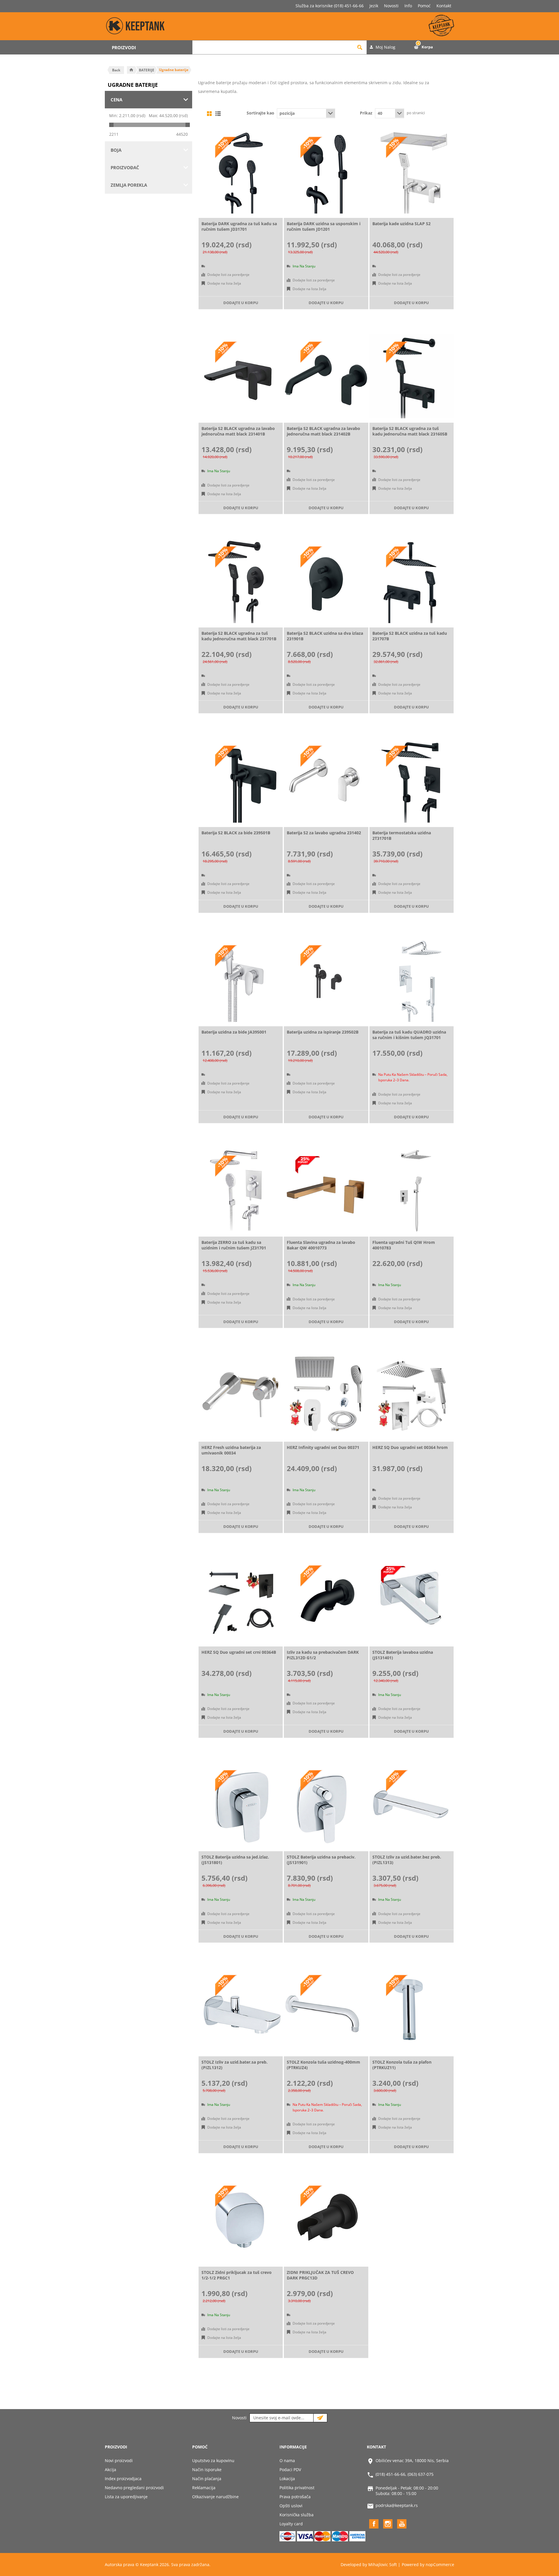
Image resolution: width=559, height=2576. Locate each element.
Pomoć (424, 6)
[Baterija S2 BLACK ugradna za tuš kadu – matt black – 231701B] (241, 581)
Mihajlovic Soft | (384, 2564)
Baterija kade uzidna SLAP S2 (401, 224)
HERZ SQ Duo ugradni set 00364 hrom (410, 1447)
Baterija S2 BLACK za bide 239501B (236, 833)
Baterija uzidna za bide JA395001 (234, 1032)
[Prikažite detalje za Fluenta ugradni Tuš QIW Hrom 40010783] (412, 1190)
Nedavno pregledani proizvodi (134, 2488)
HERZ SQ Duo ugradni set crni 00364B (239, 1652)
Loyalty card (291, 2524)
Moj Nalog (385, 47)
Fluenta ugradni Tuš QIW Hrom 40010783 (404, 1245)
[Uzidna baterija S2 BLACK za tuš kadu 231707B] (412, 581)
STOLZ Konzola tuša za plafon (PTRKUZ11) (402, 2065)
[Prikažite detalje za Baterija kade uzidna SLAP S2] (412, 171)
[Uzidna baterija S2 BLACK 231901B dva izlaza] (326, 581)
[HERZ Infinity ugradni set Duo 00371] (326, 1395)
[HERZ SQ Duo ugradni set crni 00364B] (241, 1600)
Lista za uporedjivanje (126, 2497)
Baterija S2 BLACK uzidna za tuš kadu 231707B (410, 636)
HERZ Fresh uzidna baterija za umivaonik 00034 (231, 1450)
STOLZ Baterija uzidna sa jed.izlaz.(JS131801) (235, 1860)
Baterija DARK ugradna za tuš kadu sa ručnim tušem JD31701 (239, 226)
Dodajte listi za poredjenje (228, 275)
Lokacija (287, 2479)
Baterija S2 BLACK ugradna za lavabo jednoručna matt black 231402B (323, 431)
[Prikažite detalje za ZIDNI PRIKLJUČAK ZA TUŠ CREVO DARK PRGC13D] (326, 2220)
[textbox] (273, 47)
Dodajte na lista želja (224, 283)
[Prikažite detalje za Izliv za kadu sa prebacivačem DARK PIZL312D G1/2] (326, 1600)
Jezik (374, 6)
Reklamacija (204, 2488)
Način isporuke (207, 2470)
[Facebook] (374, 2524)
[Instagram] (388, 2524)
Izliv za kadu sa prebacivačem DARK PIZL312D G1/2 (323, 1655)
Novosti (391, 6)
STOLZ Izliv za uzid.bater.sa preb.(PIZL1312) (235, 2065)
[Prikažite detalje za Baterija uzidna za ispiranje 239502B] (326, 980)
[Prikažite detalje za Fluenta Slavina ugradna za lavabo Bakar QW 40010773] (326, 1190)
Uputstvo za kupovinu (213, 2460)
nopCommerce (440, 2564)
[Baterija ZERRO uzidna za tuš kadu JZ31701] (241, 1190)
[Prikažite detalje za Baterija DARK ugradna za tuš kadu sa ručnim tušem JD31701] (241, 171)
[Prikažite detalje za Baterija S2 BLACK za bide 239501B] (241, 780)
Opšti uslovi (291, 2506)
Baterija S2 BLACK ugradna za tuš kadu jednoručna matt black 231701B (239, 636)
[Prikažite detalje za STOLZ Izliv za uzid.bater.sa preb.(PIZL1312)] (241, 2010)
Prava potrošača (295, 2497)
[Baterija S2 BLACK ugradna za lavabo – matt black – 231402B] (326, 376)
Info (408, 6)
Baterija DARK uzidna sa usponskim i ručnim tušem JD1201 (324, 226)
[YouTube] (402, 2524)
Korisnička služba (297, 2515)
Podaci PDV (290, 2470)
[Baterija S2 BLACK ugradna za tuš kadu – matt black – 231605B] (412, 376)
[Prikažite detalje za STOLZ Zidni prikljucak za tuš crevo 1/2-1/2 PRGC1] (241, 2220)
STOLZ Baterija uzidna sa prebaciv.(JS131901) (321, 1860)
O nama (287, 2460)
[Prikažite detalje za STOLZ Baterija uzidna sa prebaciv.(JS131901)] (326, 1805)
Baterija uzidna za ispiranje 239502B (323, 1032)
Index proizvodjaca (123, 2479)
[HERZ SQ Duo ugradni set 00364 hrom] (412, 1395)
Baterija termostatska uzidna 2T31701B (402, 835)
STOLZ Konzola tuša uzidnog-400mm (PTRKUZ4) (323, 2065)
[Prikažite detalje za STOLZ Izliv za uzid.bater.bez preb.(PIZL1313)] (412, 1805)
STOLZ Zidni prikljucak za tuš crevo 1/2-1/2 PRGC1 (237, 2275)
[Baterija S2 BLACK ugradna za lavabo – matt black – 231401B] (241, 376)
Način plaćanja (207, 2479)
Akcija (110, 2470)
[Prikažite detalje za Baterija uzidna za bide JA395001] (241, 980)
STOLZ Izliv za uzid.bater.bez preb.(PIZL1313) (407, 1860)
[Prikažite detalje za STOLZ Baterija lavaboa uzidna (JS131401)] (412, 1600)
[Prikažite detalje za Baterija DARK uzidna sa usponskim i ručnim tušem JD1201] (326, 171)
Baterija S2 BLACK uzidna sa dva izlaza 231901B (325, 636)
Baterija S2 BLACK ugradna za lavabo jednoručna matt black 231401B (238, 431)
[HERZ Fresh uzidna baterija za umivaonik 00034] (241, 1395)
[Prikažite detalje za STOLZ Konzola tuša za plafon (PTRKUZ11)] (412, 2010)
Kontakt (444, 6)
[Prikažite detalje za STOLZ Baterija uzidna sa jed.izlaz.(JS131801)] (241, 1805)
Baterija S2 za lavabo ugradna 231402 (324, 833)
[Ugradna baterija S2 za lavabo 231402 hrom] (326, 780)
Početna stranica (131, 70)
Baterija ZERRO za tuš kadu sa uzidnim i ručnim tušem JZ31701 (234, 1245)
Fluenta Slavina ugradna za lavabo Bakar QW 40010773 (321, 1245)
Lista (218, 114)
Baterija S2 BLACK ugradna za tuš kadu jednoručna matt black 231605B (410, 431)
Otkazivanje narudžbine (215, 2497)
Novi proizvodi (119, 2460)
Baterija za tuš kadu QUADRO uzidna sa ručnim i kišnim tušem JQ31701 (409, 1035)
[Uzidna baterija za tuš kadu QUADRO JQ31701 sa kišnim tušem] (412, 980)
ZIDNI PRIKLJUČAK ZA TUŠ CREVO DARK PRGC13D (320, 2275)
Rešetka (209, 114)
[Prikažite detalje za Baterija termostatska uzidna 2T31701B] (412, 780)
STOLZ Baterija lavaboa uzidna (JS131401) (403, 1655)
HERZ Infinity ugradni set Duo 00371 (323, 1447)
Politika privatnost (297, 2488)
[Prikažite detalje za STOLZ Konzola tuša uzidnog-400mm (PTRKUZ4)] (326, 2010)
